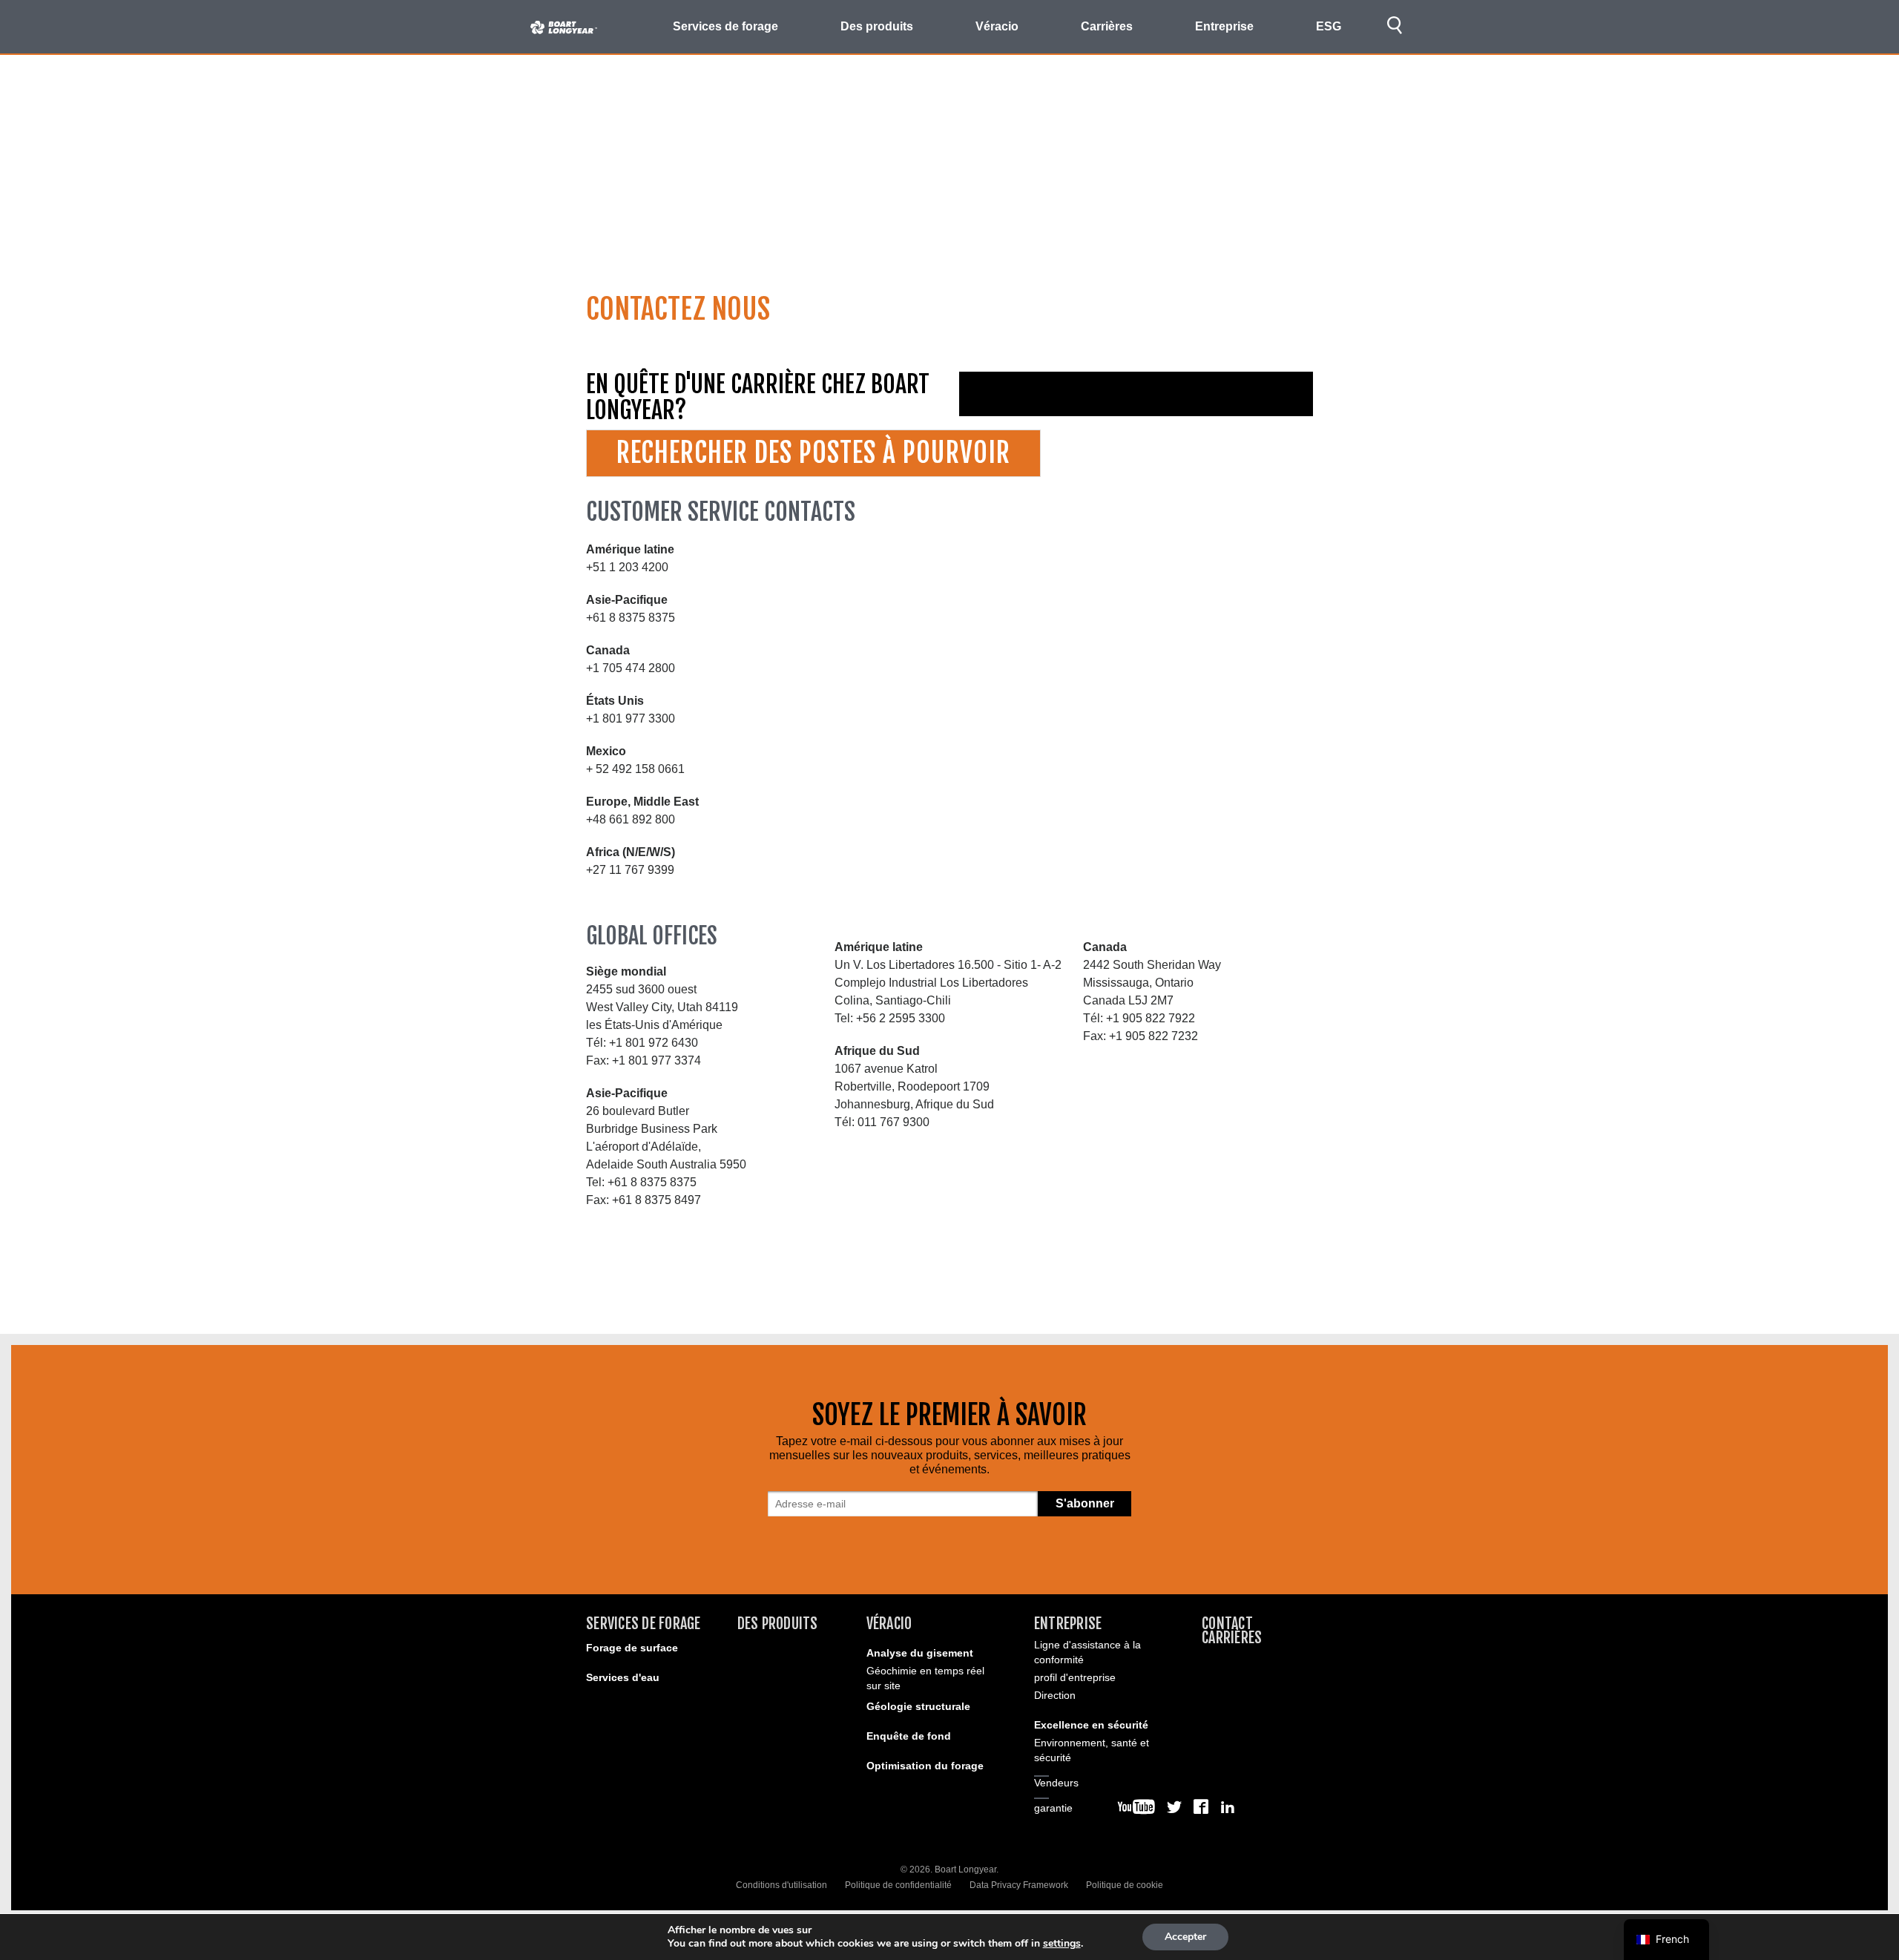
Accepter (1185, 1937)
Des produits (778, 1624)
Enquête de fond (909, 1736)
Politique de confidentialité (898, 1885)
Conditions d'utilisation (781, 1885)
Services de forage (644, 1624)
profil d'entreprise (1075, 1677)
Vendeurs (1056, 1783)
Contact (1227, 1624)
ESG (1329, 26)
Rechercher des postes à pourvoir (813, 453)
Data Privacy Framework (1019, 1885)
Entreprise (1068, 1624)
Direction (1055, 1695)
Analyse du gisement (920, 1653)
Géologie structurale (918, 1706)
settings (1062, 1944)
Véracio (889, 1624)
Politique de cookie (1125, 1885)
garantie (1053, 1808)
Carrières (1107, 26)
